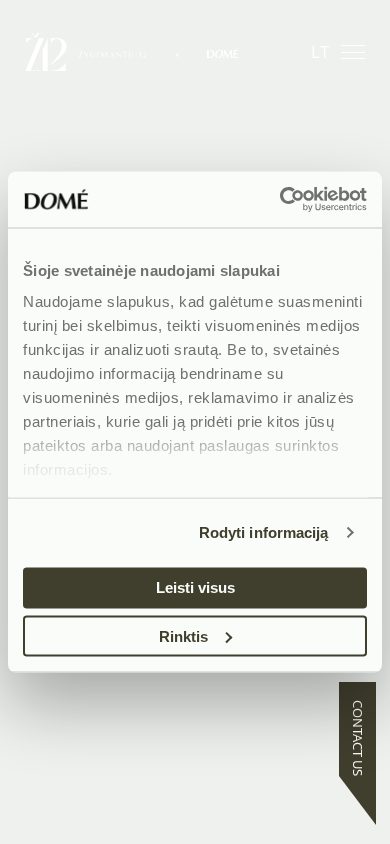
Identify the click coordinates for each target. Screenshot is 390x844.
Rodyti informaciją (264, 532)
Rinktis (183, 635)
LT (320, 51)
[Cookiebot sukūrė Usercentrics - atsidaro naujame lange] (280, 200)
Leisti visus (195, 587)
